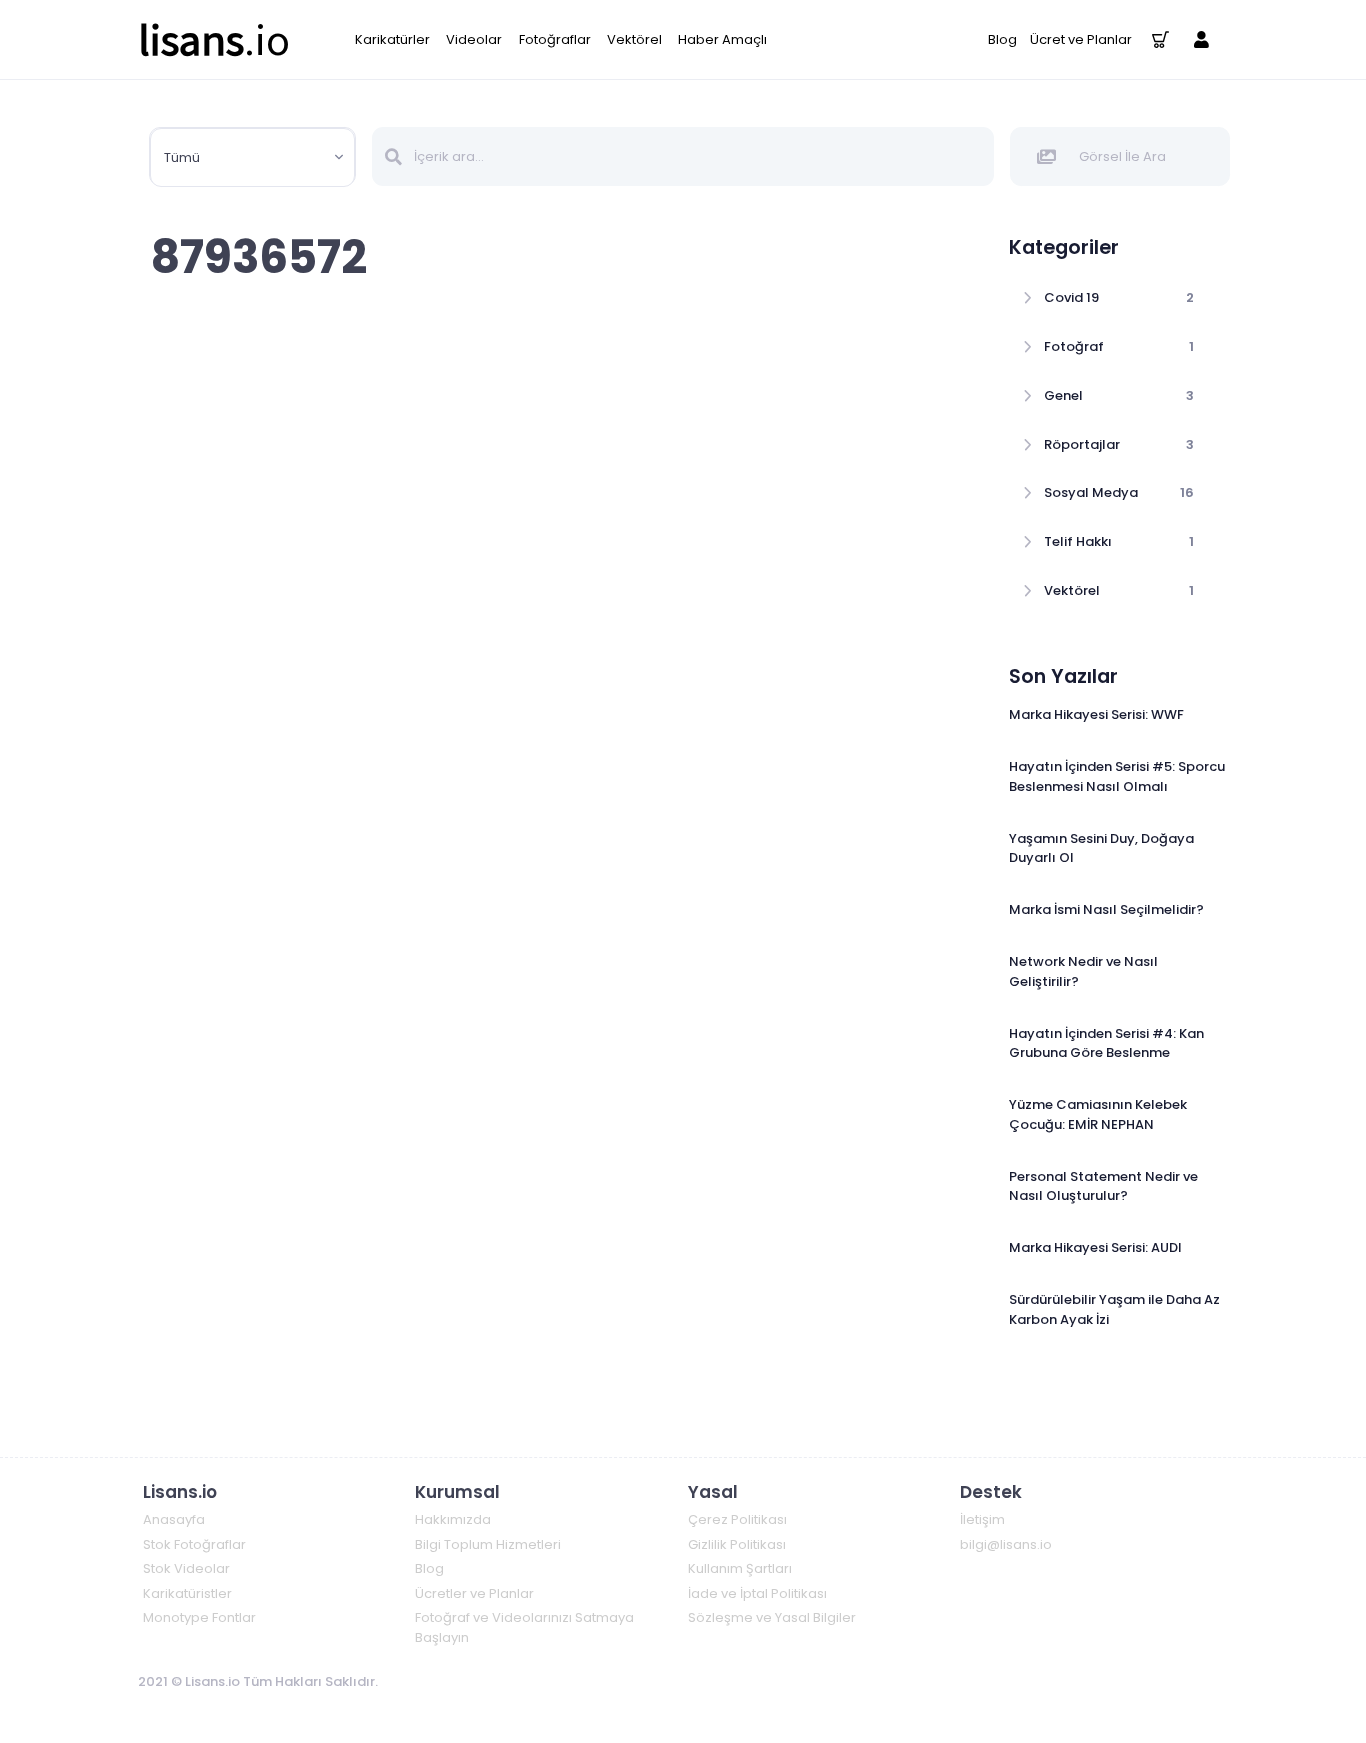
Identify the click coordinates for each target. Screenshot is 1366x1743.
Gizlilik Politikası (737, 1544)
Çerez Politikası (737, 1519)
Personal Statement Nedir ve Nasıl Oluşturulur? (1103, 1186)
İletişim (982, 1519)
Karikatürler (392, 39)
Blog (1002, 39)
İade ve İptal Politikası (757, 1593)
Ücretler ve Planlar (474, 1593)
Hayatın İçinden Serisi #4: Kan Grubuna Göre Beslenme (1106, 1043)
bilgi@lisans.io (1006, 1544)
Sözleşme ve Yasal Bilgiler (772, 1617)
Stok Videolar (186, 1568)
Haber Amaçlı (722, 39)
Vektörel (634, 39)
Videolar (474, 39)
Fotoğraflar (555, 39)
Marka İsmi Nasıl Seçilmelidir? (1106, 909)
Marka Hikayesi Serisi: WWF (1096, 714)
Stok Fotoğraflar (194, 1544)
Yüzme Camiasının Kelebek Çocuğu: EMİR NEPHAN (1098, 1114)
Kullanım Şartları (740, 1568)
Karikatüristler (187, 1593)
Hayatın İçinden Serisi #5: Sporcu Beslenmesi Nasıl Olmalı (1117, 776)
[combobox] (252, 157)
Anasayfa (174, 1519)
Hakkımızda (453, 1519)
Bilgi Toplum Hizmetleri (488, 1544)
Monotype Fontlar (199, 1617)
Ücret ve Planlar (1081, 39)
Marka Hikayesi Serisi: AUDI (1095, 1247)
